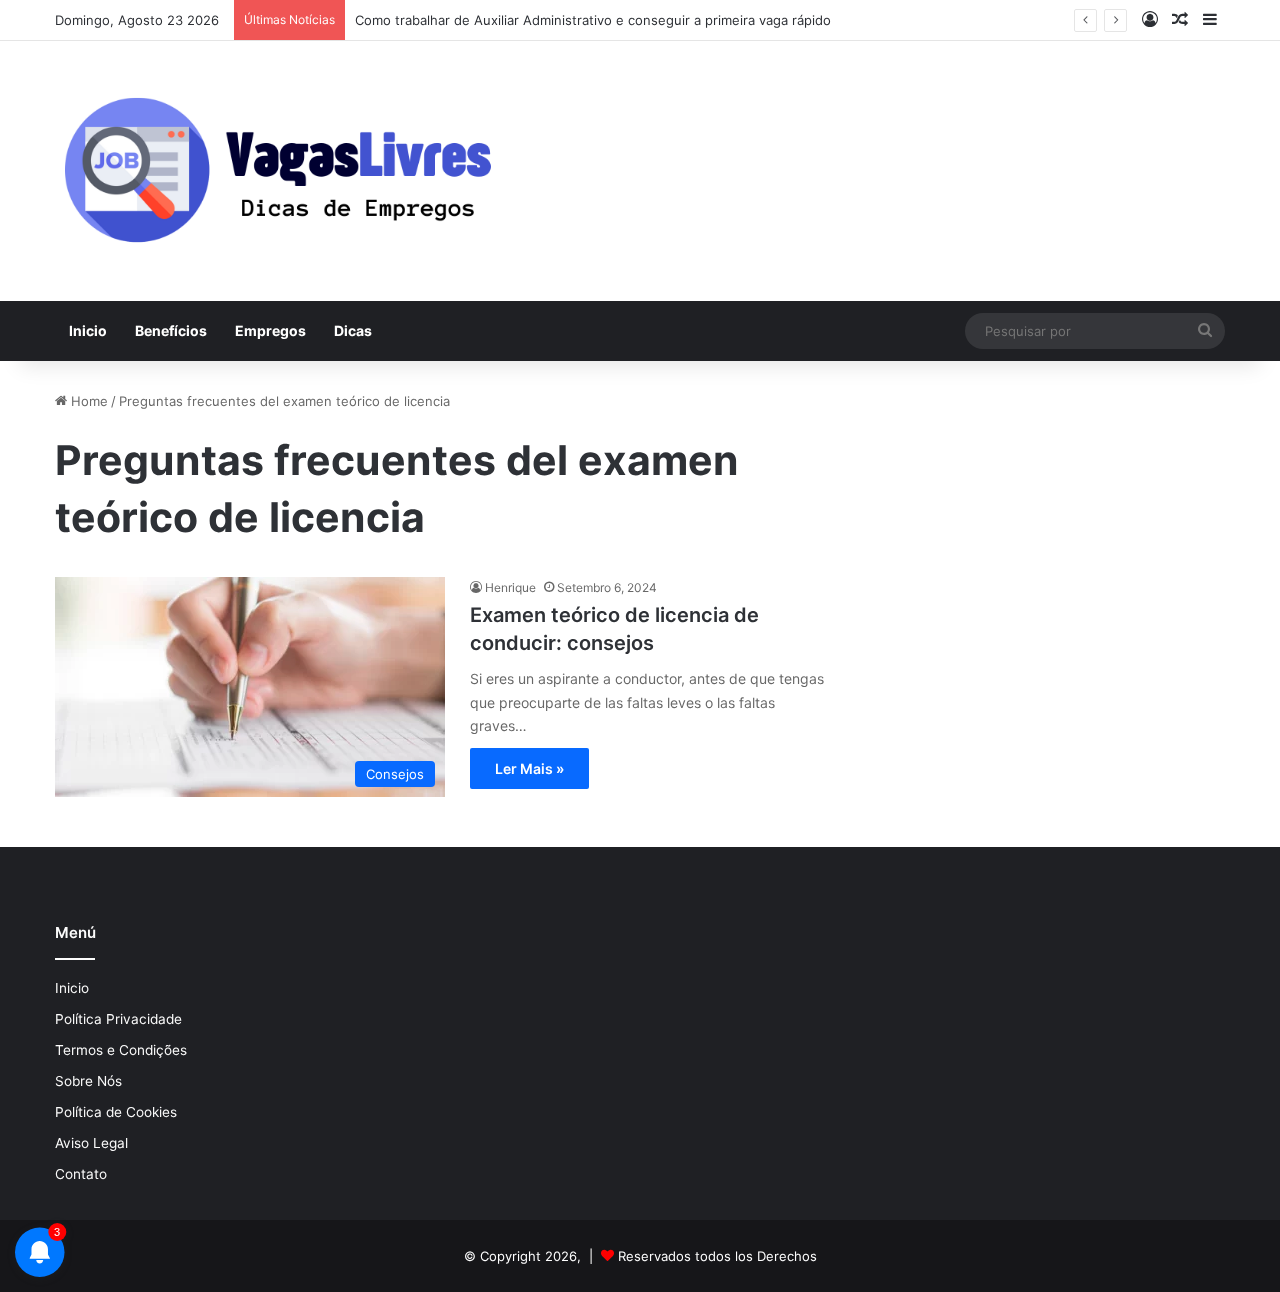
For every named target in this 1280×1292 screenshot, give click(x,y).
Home (87, 401)
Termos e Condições (121, 1050)
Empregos (270, 330)
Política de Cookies (116, 1112)
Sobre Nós (88, 1081)
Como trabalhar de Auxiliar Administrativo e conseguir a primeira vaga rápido (593, 20)
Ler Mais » (529, 768)
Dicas (353, 330)
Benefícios (171, 330)
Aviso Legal (91, 1143)
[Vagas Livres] (276, 171)
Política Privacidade (118, 1019)
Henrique (510, 587)
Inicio (88, 330)
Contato (81, 1174)
